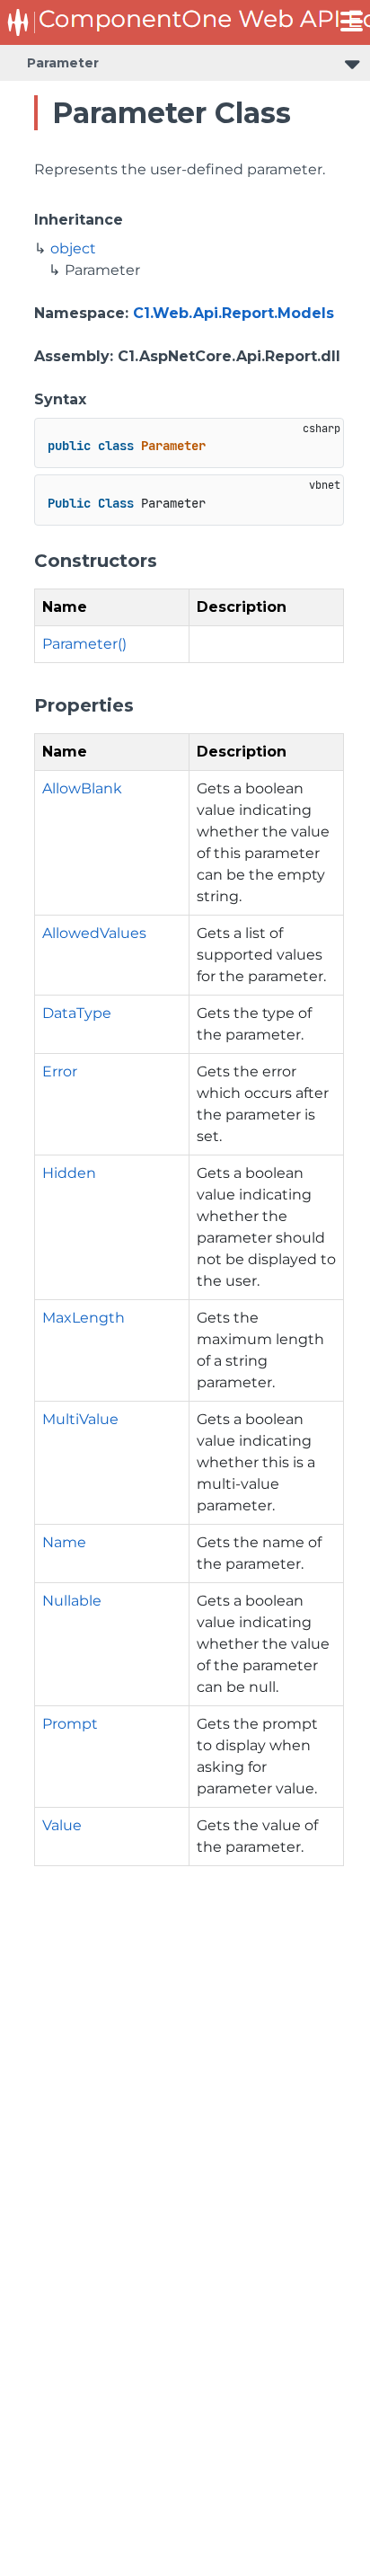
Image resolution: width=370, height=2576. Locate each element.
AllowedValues (94, 933)
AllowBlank (82, 788)
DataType (77, 1013)
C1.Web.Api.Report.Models (233, 313)
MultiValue (80, 1419)
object (73, 248)
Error (60, 1071)
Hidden (69, 1173)
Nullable (72, 1601)
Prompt (70, 1724)
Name (64, 1542)
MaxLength (84, 1318)
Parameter (63, 63)
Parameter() (84, 644)
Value (62, 1825)
